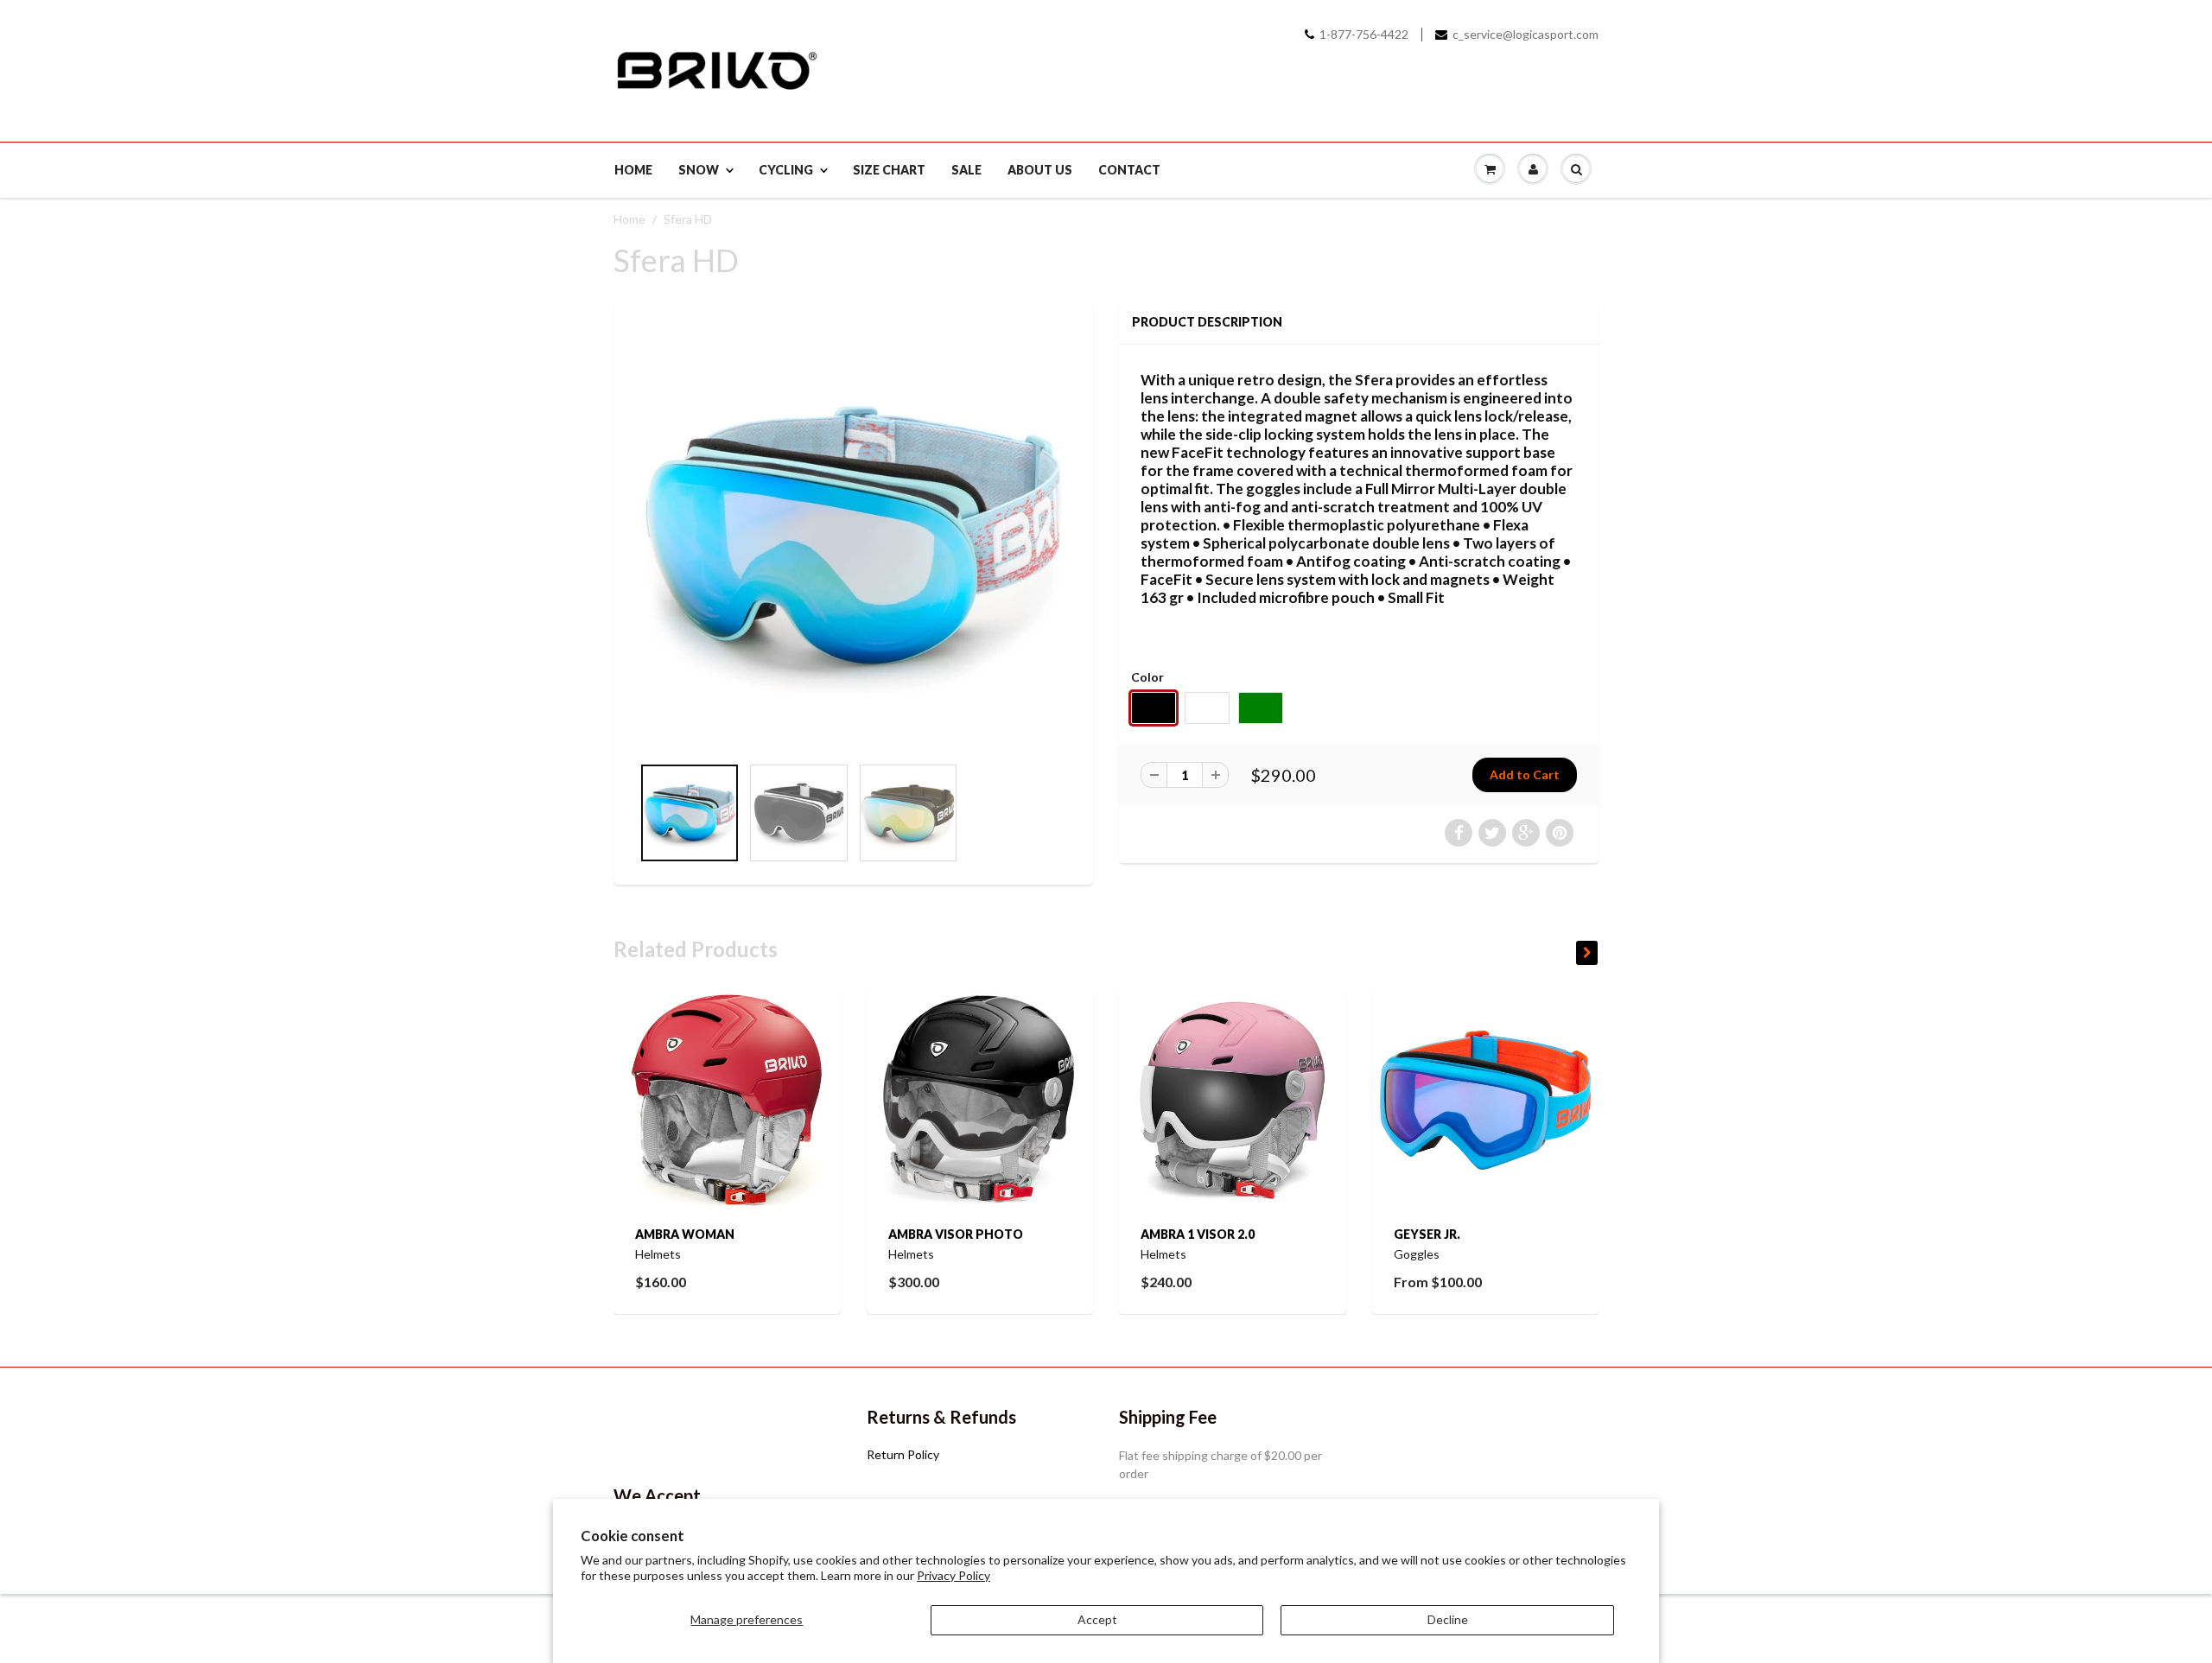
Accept (1097, 1619)
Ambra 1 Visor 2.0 (1198, 1234)
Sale (966, 170)
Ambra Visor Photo (956, 1234)
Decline (1448, 1619)
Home (633, 170)
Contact (1129, 170)
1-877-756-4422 (1364, 35)
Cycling (786, 170)
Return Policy (903, 1454)
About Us (1040, 170)
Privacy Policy (953, 1575)
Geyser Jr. (1427, 1234)
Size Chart (889, 170)
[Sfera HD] (853, 536)
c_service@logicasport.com (1526, 35)
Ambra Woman (685, 1234)
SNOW (699, 170)
